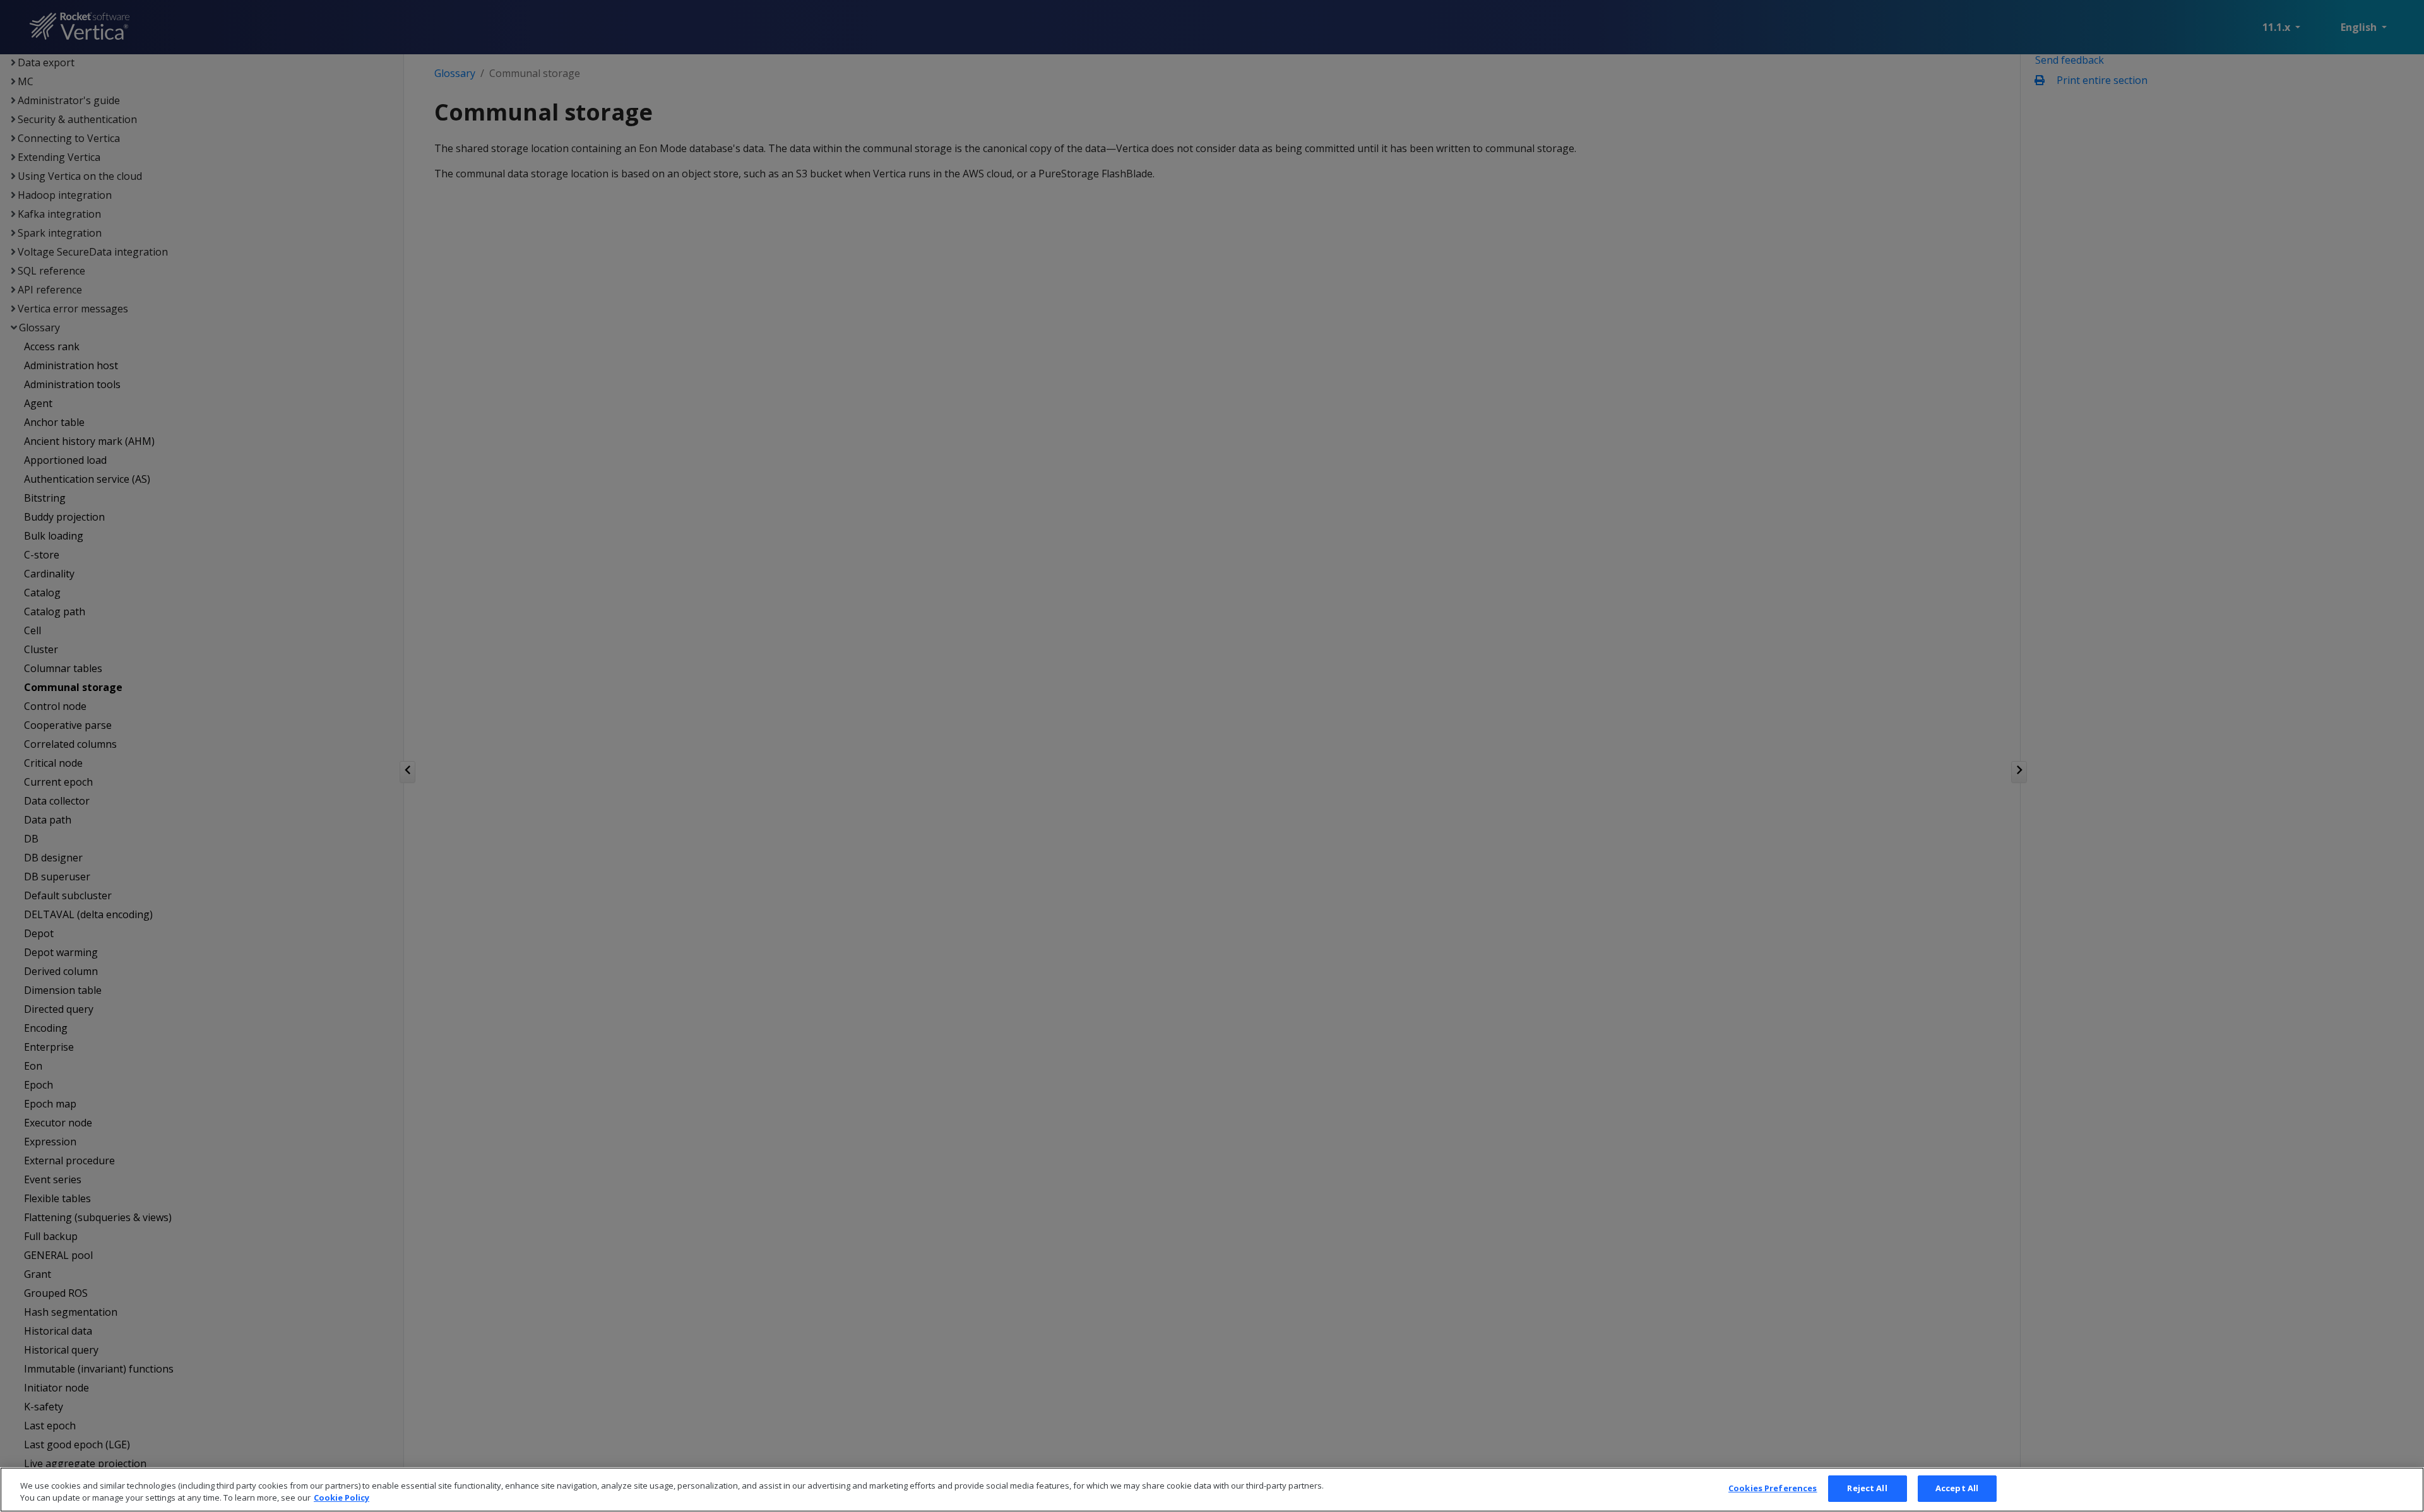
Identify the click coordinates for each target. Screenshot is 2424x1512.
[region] (1212, 1490)
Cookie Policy (342, 1498)
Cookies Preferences (1773, 1488)
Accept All (1957, 1488)
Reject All (1867, 1488)
